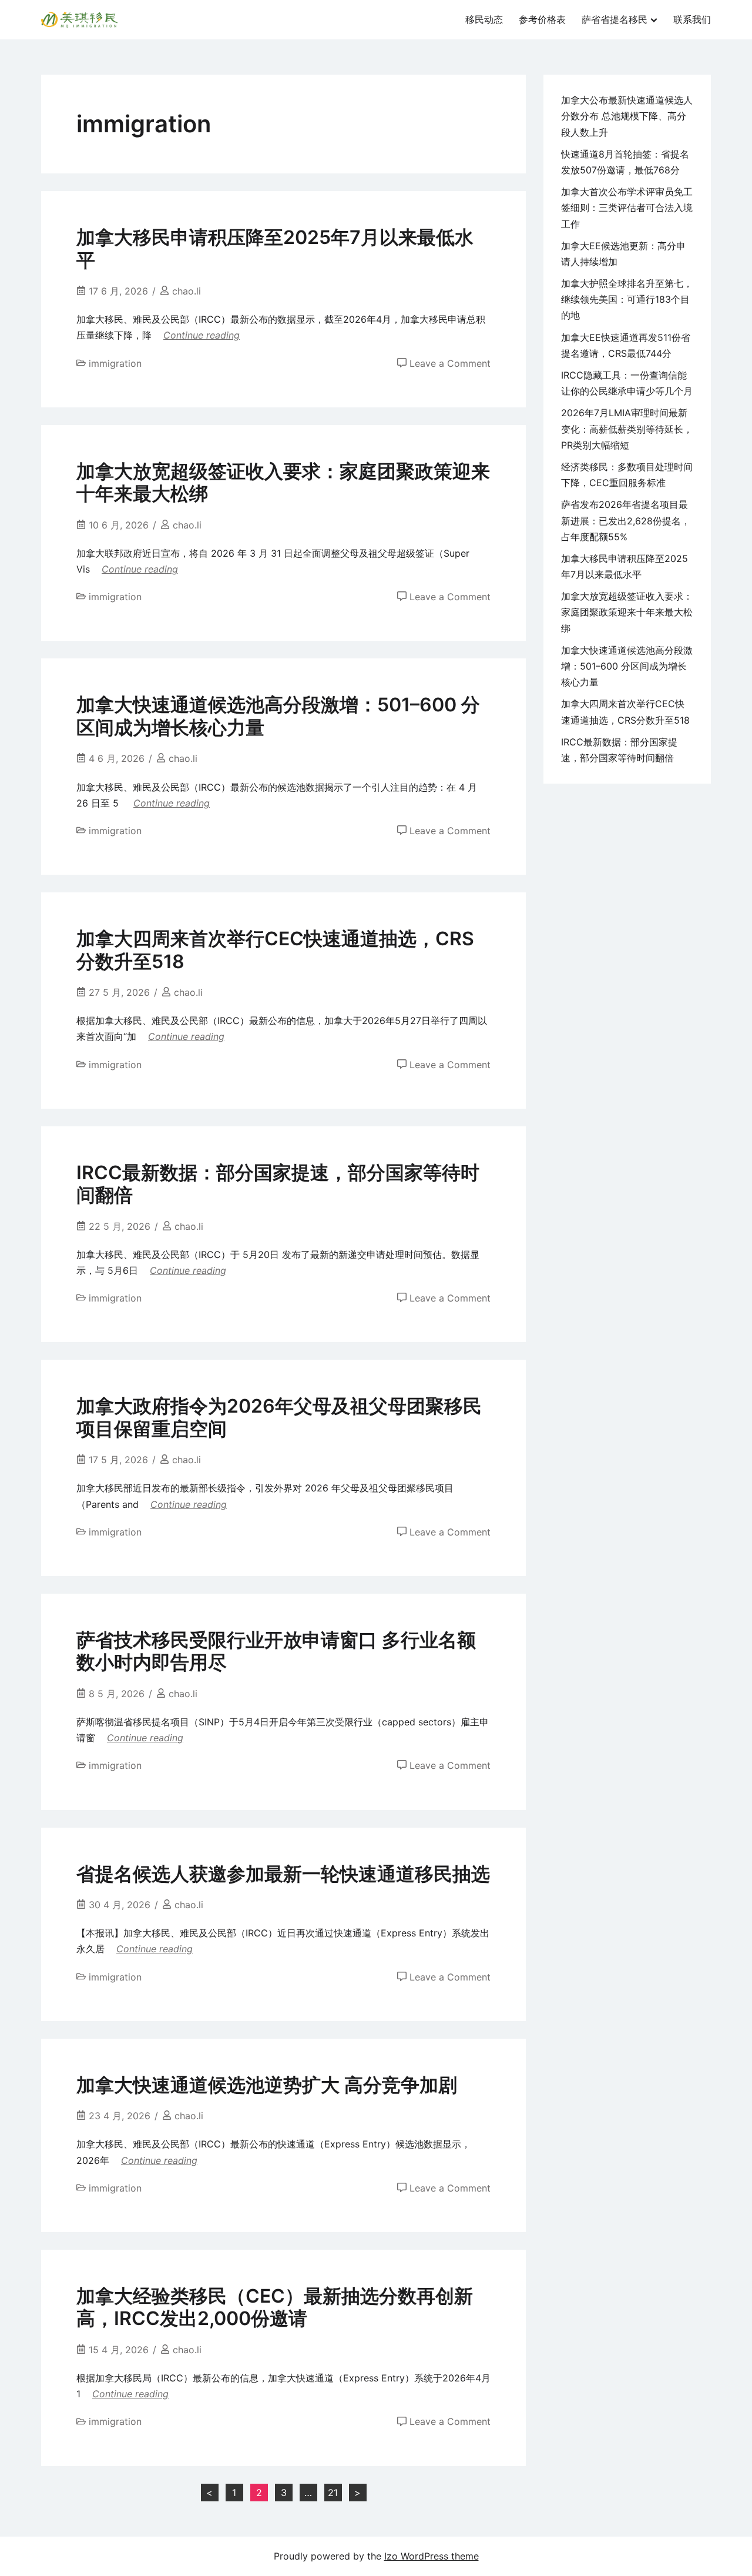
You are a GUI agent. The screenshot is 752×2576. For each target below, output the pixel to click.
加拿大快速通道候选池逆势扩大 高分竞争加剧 (267, 2085)
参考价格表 (542, 19)
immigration (115, 363)
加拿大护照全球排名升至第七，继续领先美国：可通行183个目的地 (627, 299)
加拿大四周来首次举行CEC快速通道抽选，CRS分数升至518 (275, 950)
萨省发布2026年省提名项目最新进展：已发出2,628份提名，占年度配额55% (626, 520)
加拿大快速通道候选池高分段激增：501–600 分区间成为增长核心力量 (278, 716)
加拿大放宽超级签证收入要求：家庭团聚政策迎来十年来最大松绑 (283, 482)
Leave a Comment (450, 363)
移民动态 (484, 19)
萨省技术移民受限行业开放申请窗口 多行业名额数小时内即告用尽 (276, 1651)
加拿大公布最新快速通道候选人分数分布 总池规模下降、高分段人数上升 (627, 116)
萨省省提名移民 (615, 19)
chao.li (187, 291)
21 (333, 2493)
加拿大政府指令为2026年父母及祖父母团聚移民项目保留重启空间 (279, 1417)
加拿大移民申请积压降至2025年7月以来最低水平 (275, 248)
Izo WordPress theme (432, 2556)
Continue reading (202, 335)
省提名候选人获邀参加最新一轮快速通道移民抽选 (283, 1874)
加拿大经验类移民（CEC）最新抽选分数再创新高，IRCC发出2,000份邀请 (275, 2307)
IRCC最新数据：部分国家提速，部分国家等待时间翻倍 (278, 1184)
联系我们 (692, 19)
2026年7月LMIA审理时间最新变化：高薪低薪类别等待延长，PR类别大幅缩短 (627, 429)
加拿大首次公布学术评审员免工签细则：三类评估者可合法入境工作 (627, 208)
